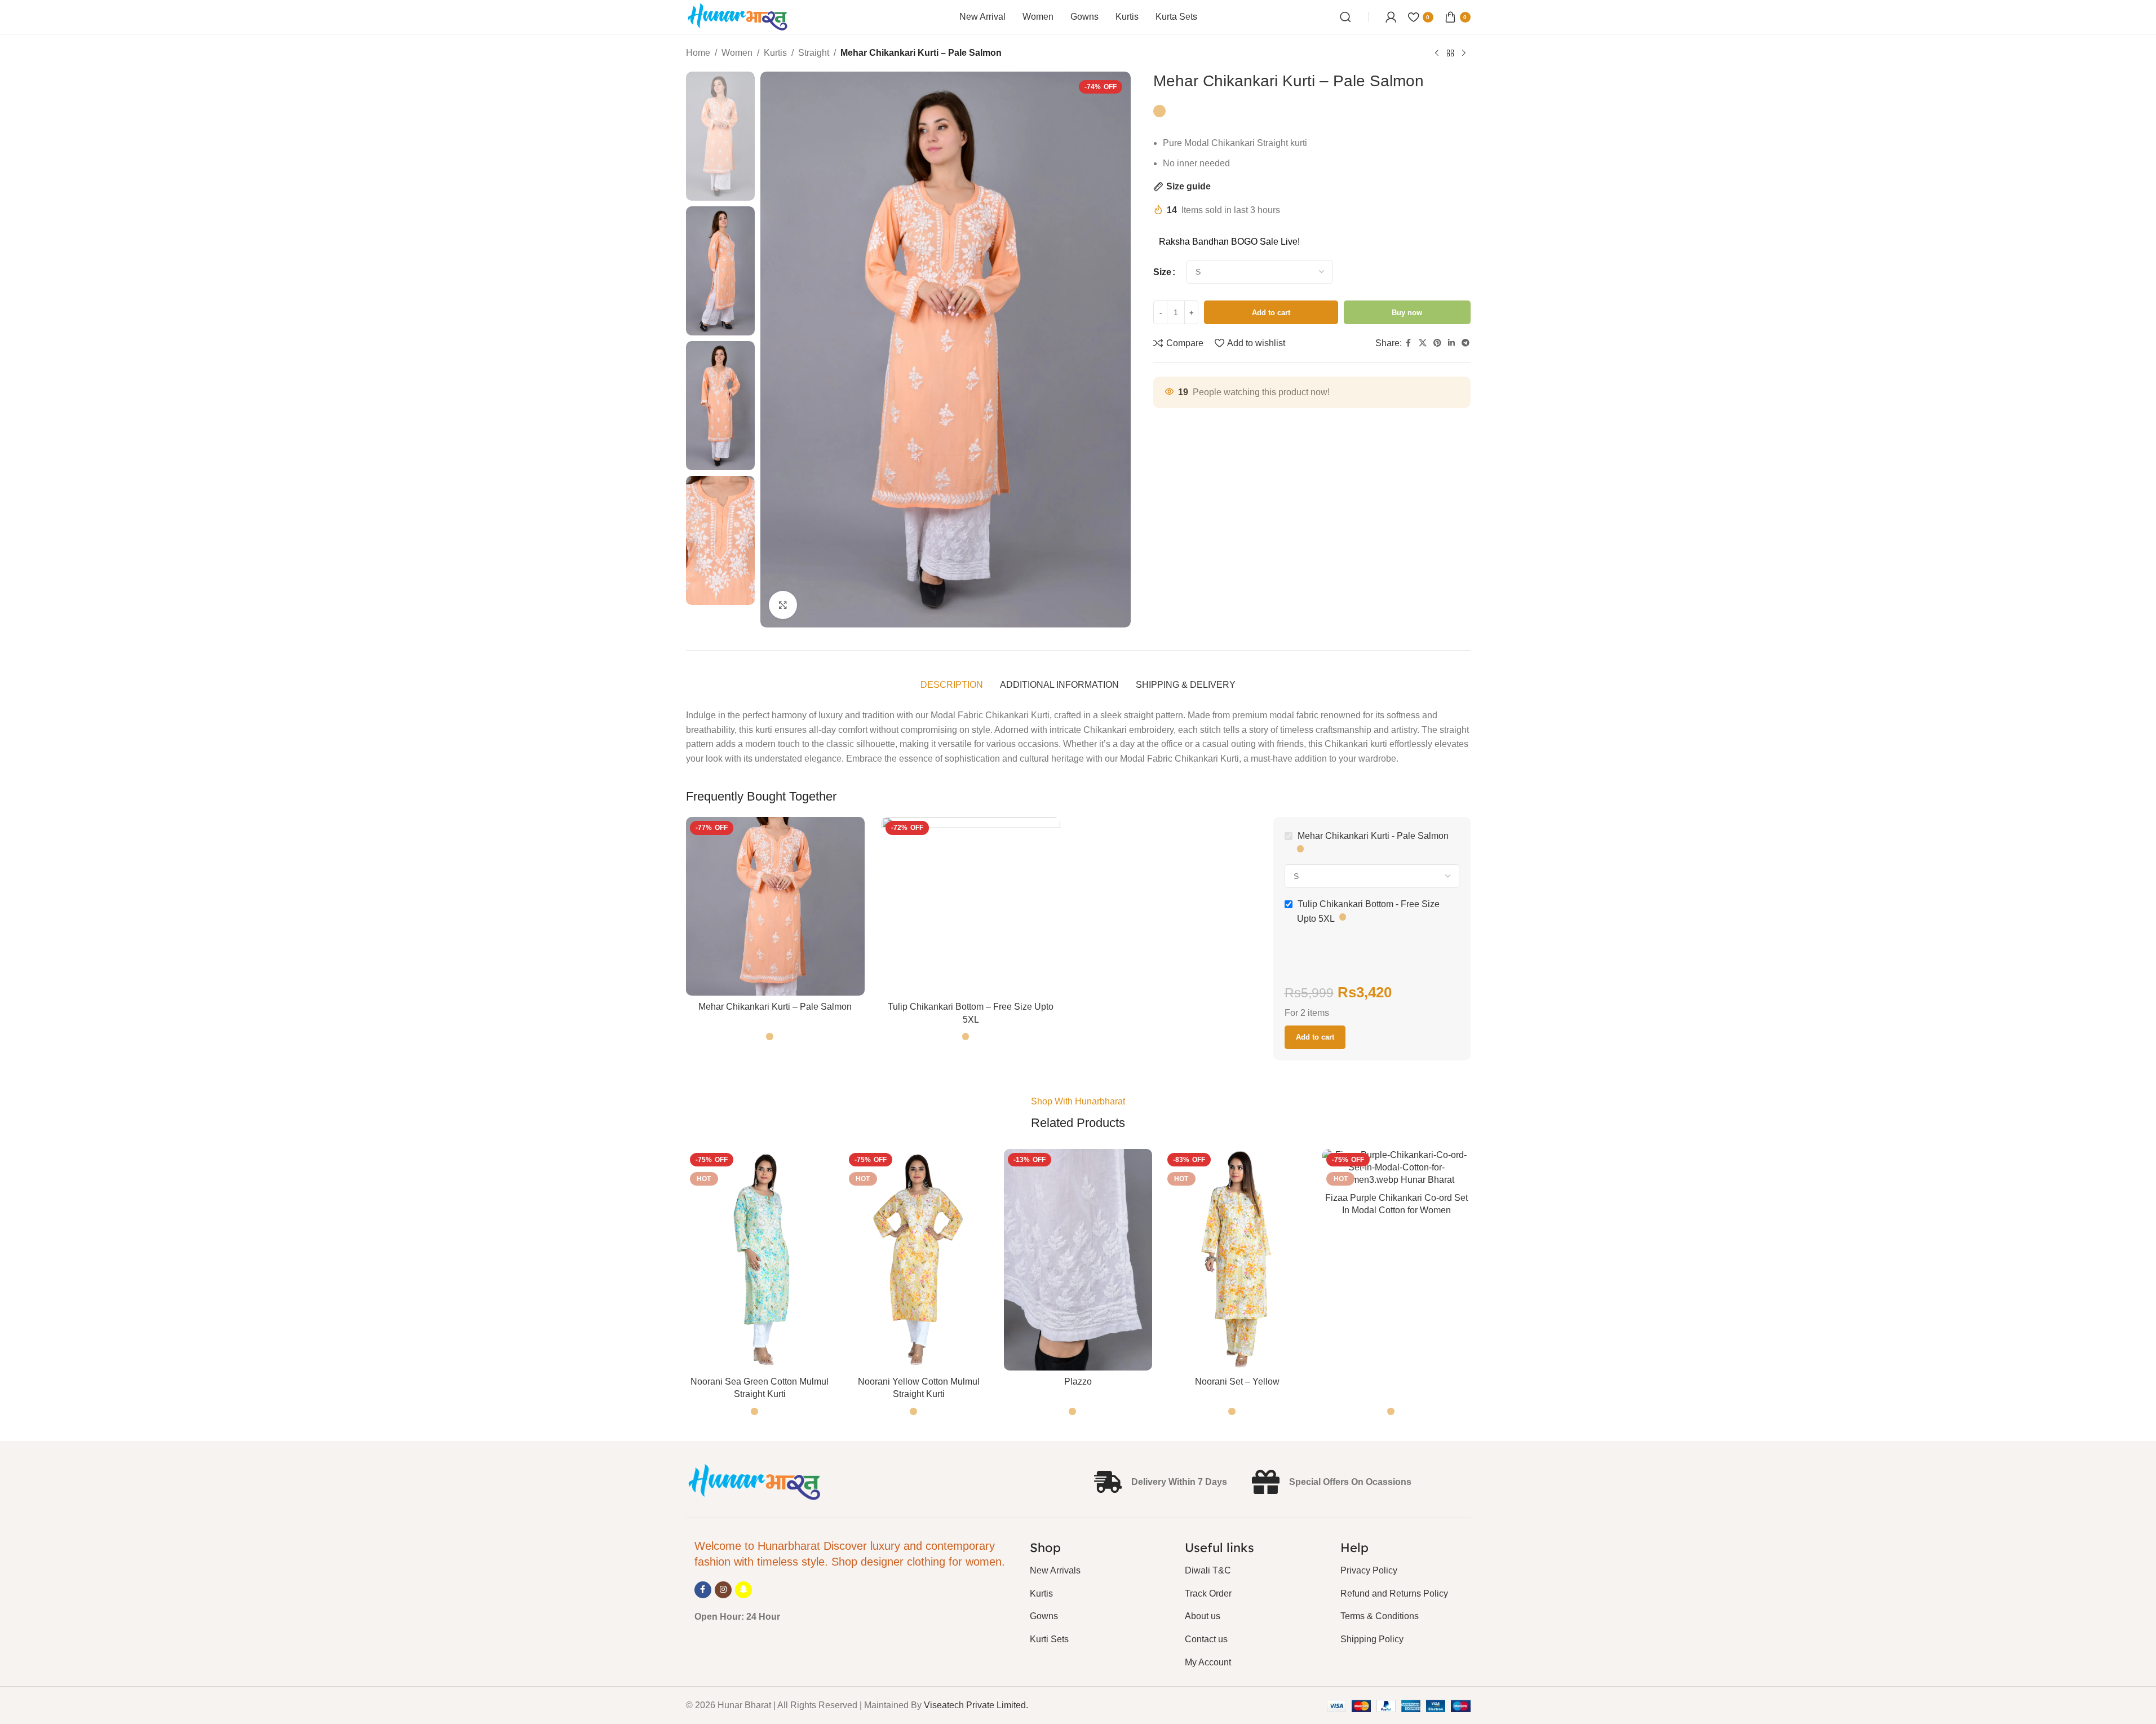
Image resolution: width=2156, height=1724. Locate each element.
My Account (1208, 1662)
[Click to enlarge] (783, 605)
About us (1203, 1616)
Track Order (1208, 1593)
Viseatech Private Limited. (976, 1705)
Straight (814, 53)
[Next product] (1464, 54)
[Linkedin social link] (1451, 343)
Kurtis (775, 53)
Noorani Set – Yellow (1237, 1382)
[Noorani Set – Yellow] (1237, 1260)
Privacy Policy (1369, 1570)
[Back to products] (1450, 54)
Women (737, 53)
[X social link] (1423, 343)
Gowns (1044, 1616)
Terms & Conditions (1380, 1616)
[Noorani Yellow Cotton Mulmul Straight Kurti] (919, 1260)
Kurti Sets (1049, 1639)
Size (1162, 272)
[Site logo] (738, 16)
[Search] (1345, 17)
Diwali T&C (1208, 1570)
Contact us (1206, 1639)
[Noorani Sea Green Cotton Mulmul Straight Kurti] (760, 1260)
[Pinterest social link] (1437, 343)
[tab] (952, 685)
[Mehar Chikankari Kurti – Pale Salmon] (775, 906)
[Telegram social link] (1466, 343)
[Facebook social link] (1409, 343)
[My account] (1391, 17)
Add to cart (1271, 313)
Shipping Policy (1372, 1639)
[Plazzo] (1078, 1260)
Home (698, 53)
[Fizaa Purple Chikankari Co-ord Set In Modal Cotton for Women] (1396, 1168)
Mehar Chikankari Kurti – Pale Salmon (775, 1007)
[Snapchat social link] (743, 1590)
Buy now (1407, 313)
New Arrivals (1055, 1570)
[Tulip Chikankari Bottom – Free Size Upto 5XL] (971, 906)
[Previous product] (1437, 54)
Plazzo (1078, 1382)
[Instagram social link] (723, 1590)
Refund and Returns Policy (1394, 1593)
